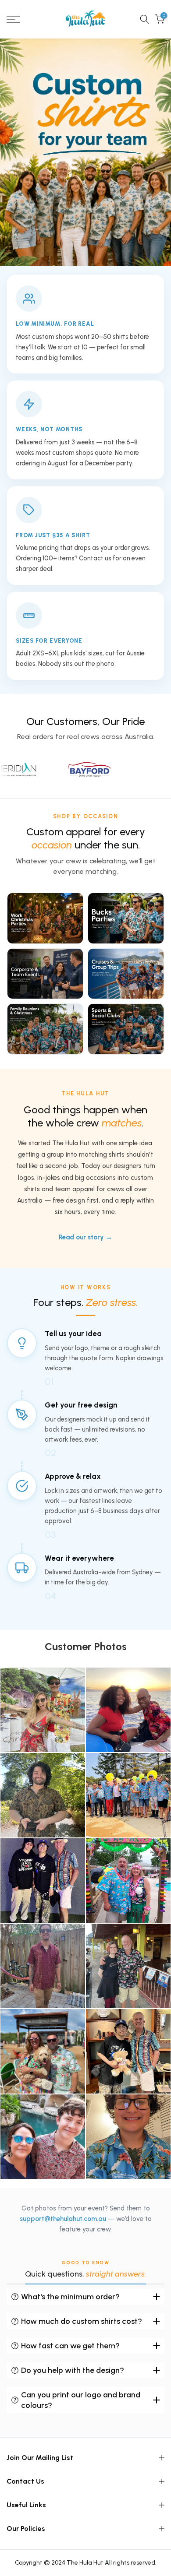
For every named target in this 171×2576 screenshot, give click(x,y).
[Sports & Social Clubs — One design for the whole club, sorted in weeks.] (126, 1029)
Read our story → (85, 1237)
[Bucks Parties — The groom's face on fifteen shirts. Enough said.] (126, 918)
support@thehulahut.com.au (63, 2219)
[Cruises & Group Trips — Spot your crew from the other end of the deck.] (126, 974)
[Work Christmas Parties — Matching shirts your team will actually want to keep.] (45, 918)
